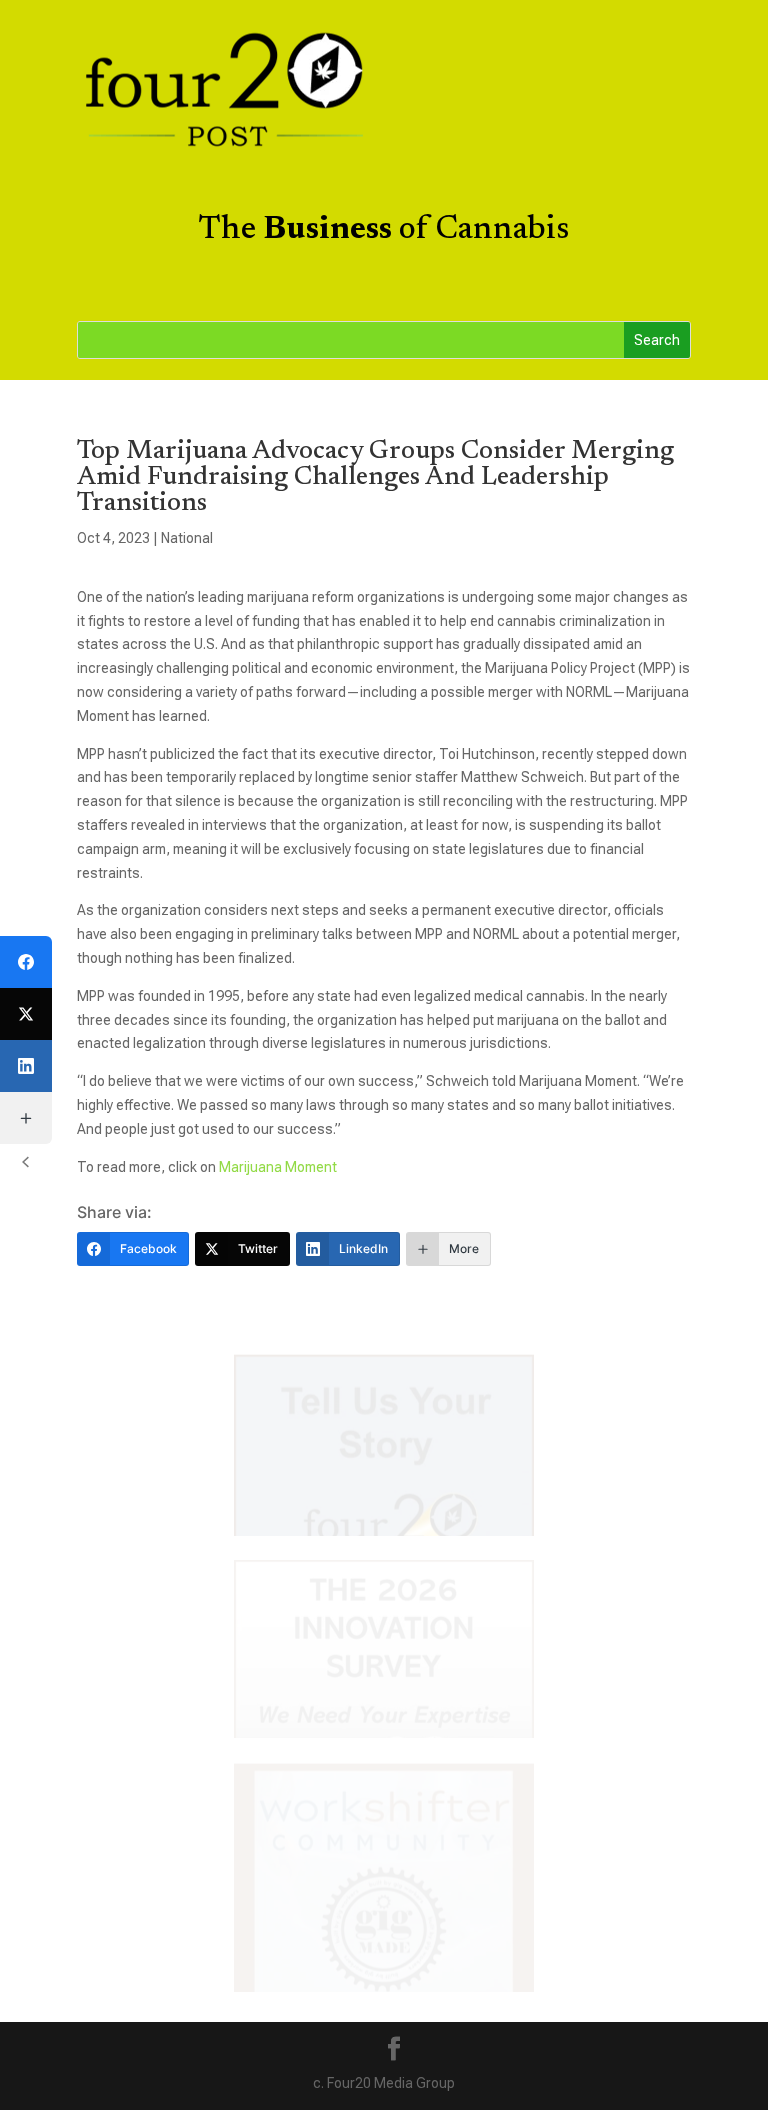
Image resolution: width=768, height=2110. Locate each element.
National (187, 538)
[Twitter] (26, 1014)
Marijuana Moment (278, 1167)
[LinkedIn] (26, 1066)
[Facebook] (26, 962)
